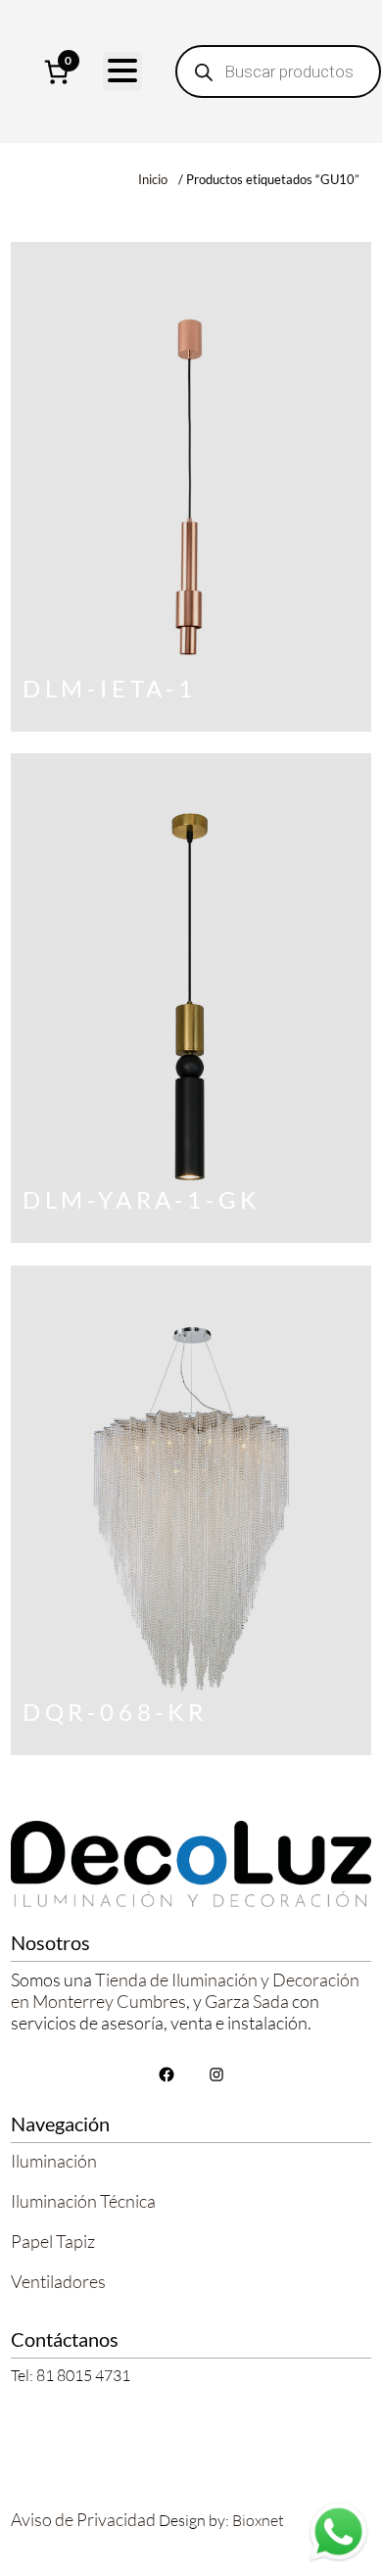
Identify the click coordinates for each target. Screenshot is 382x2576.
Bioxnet (258, 2520)
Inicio (153, 179)
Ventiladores (58, 2281)
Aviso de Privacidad (83, 2519)
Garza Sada (247, 2001)
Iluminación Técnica (83, 2201)
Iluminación (54, 2161)
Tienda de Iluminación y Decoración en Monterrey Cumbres (185, 1990)
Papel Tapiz (53, 2241)
